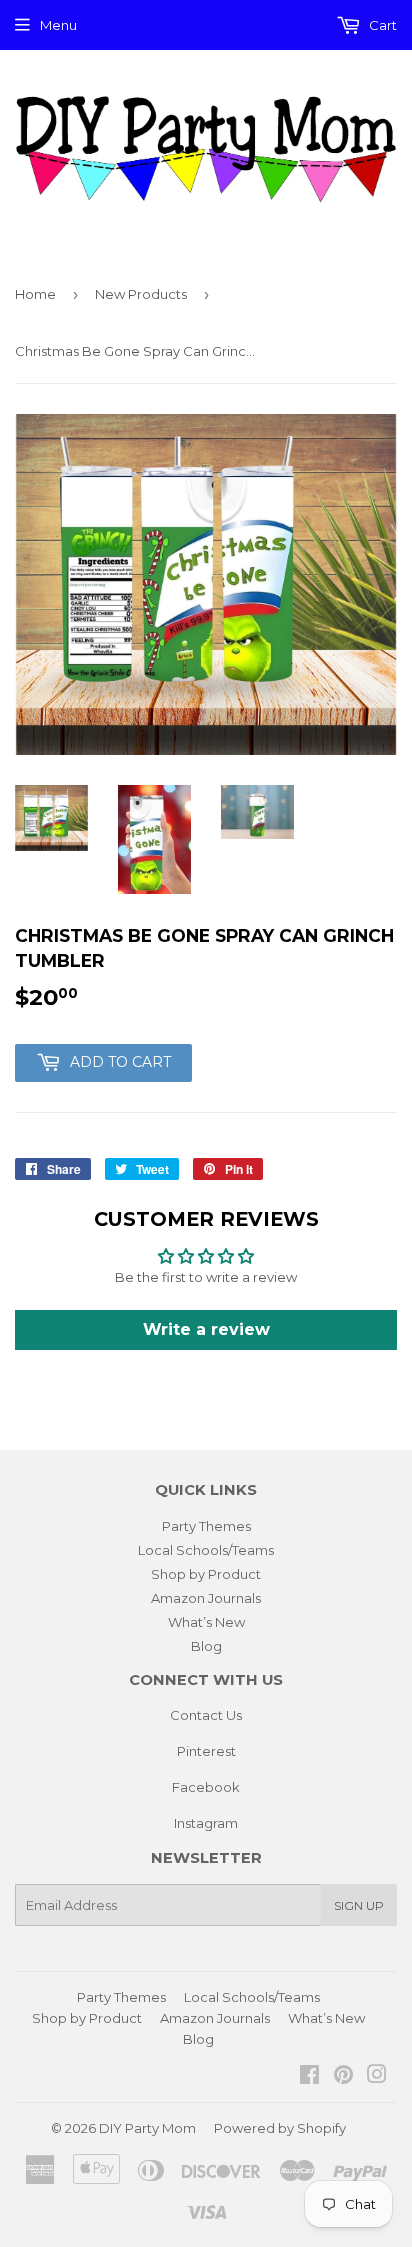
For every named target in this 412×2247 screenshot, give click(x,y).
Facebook (206, 1787)
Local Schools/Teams (206, 1550)
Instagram (206, 1823)
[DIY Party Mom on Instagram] (377, 2077)
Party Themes (206, 1526)
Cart (381, 25)
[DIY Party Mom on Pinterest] (343, 2077)
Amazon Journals (206, 1598)
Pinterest (206, 1751)
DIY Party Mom (147, 2128)
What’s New (206, 1622)
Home (35, 294)
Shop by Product (206, 1574)
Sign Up (359, 1905)
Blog (206, 1646)
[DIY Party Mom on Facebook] (309, 2077)
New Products (141, 294)
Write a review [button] (206, 1329)
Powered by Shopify (280, 2128)
